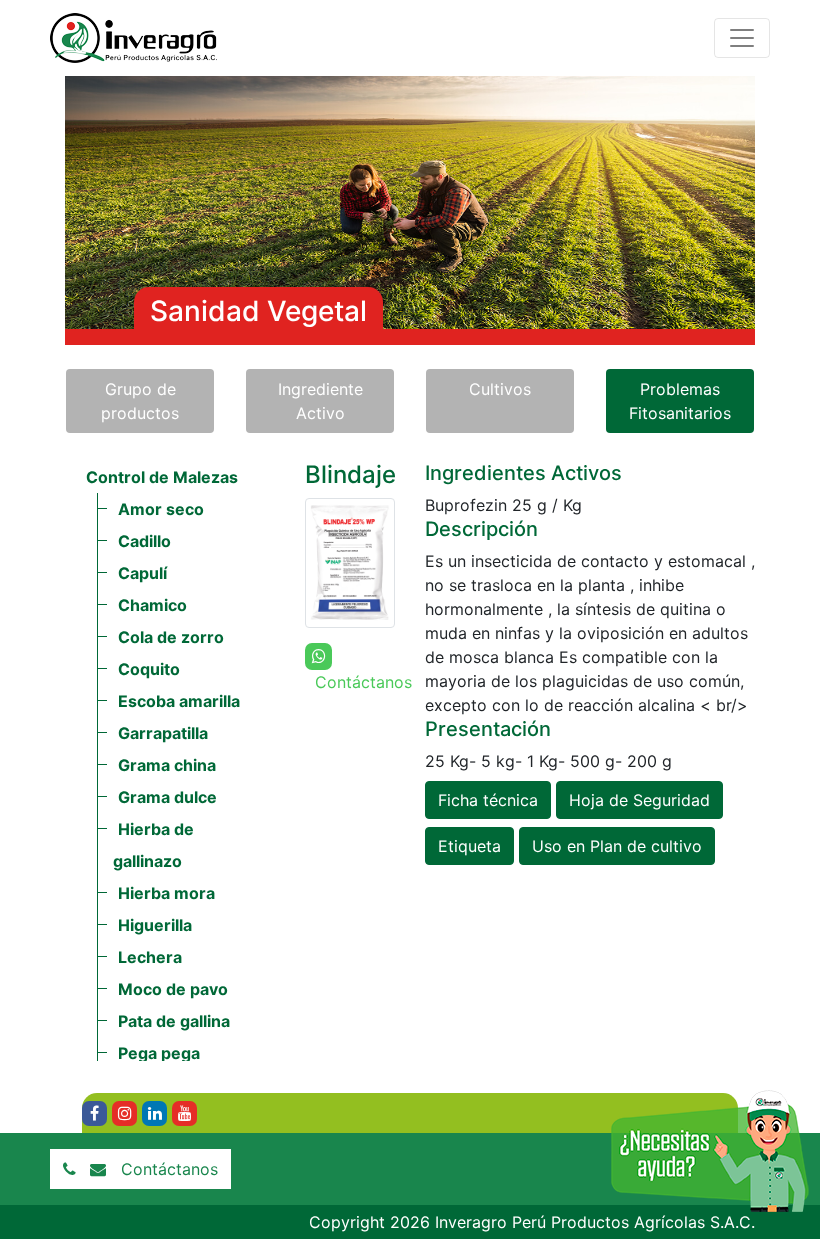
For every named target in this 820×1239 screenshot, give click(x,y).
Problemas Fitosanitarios (680, 401)
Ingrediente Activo (320, 401)
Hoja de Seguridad (639, 800)
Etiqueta (469, 846)
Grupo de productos (140, 401)
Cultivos (500, 389)
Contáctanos (169, 1169)
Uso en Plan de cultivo (617, 846)
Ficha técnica (488, 800)
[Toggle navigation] (742, 38)
